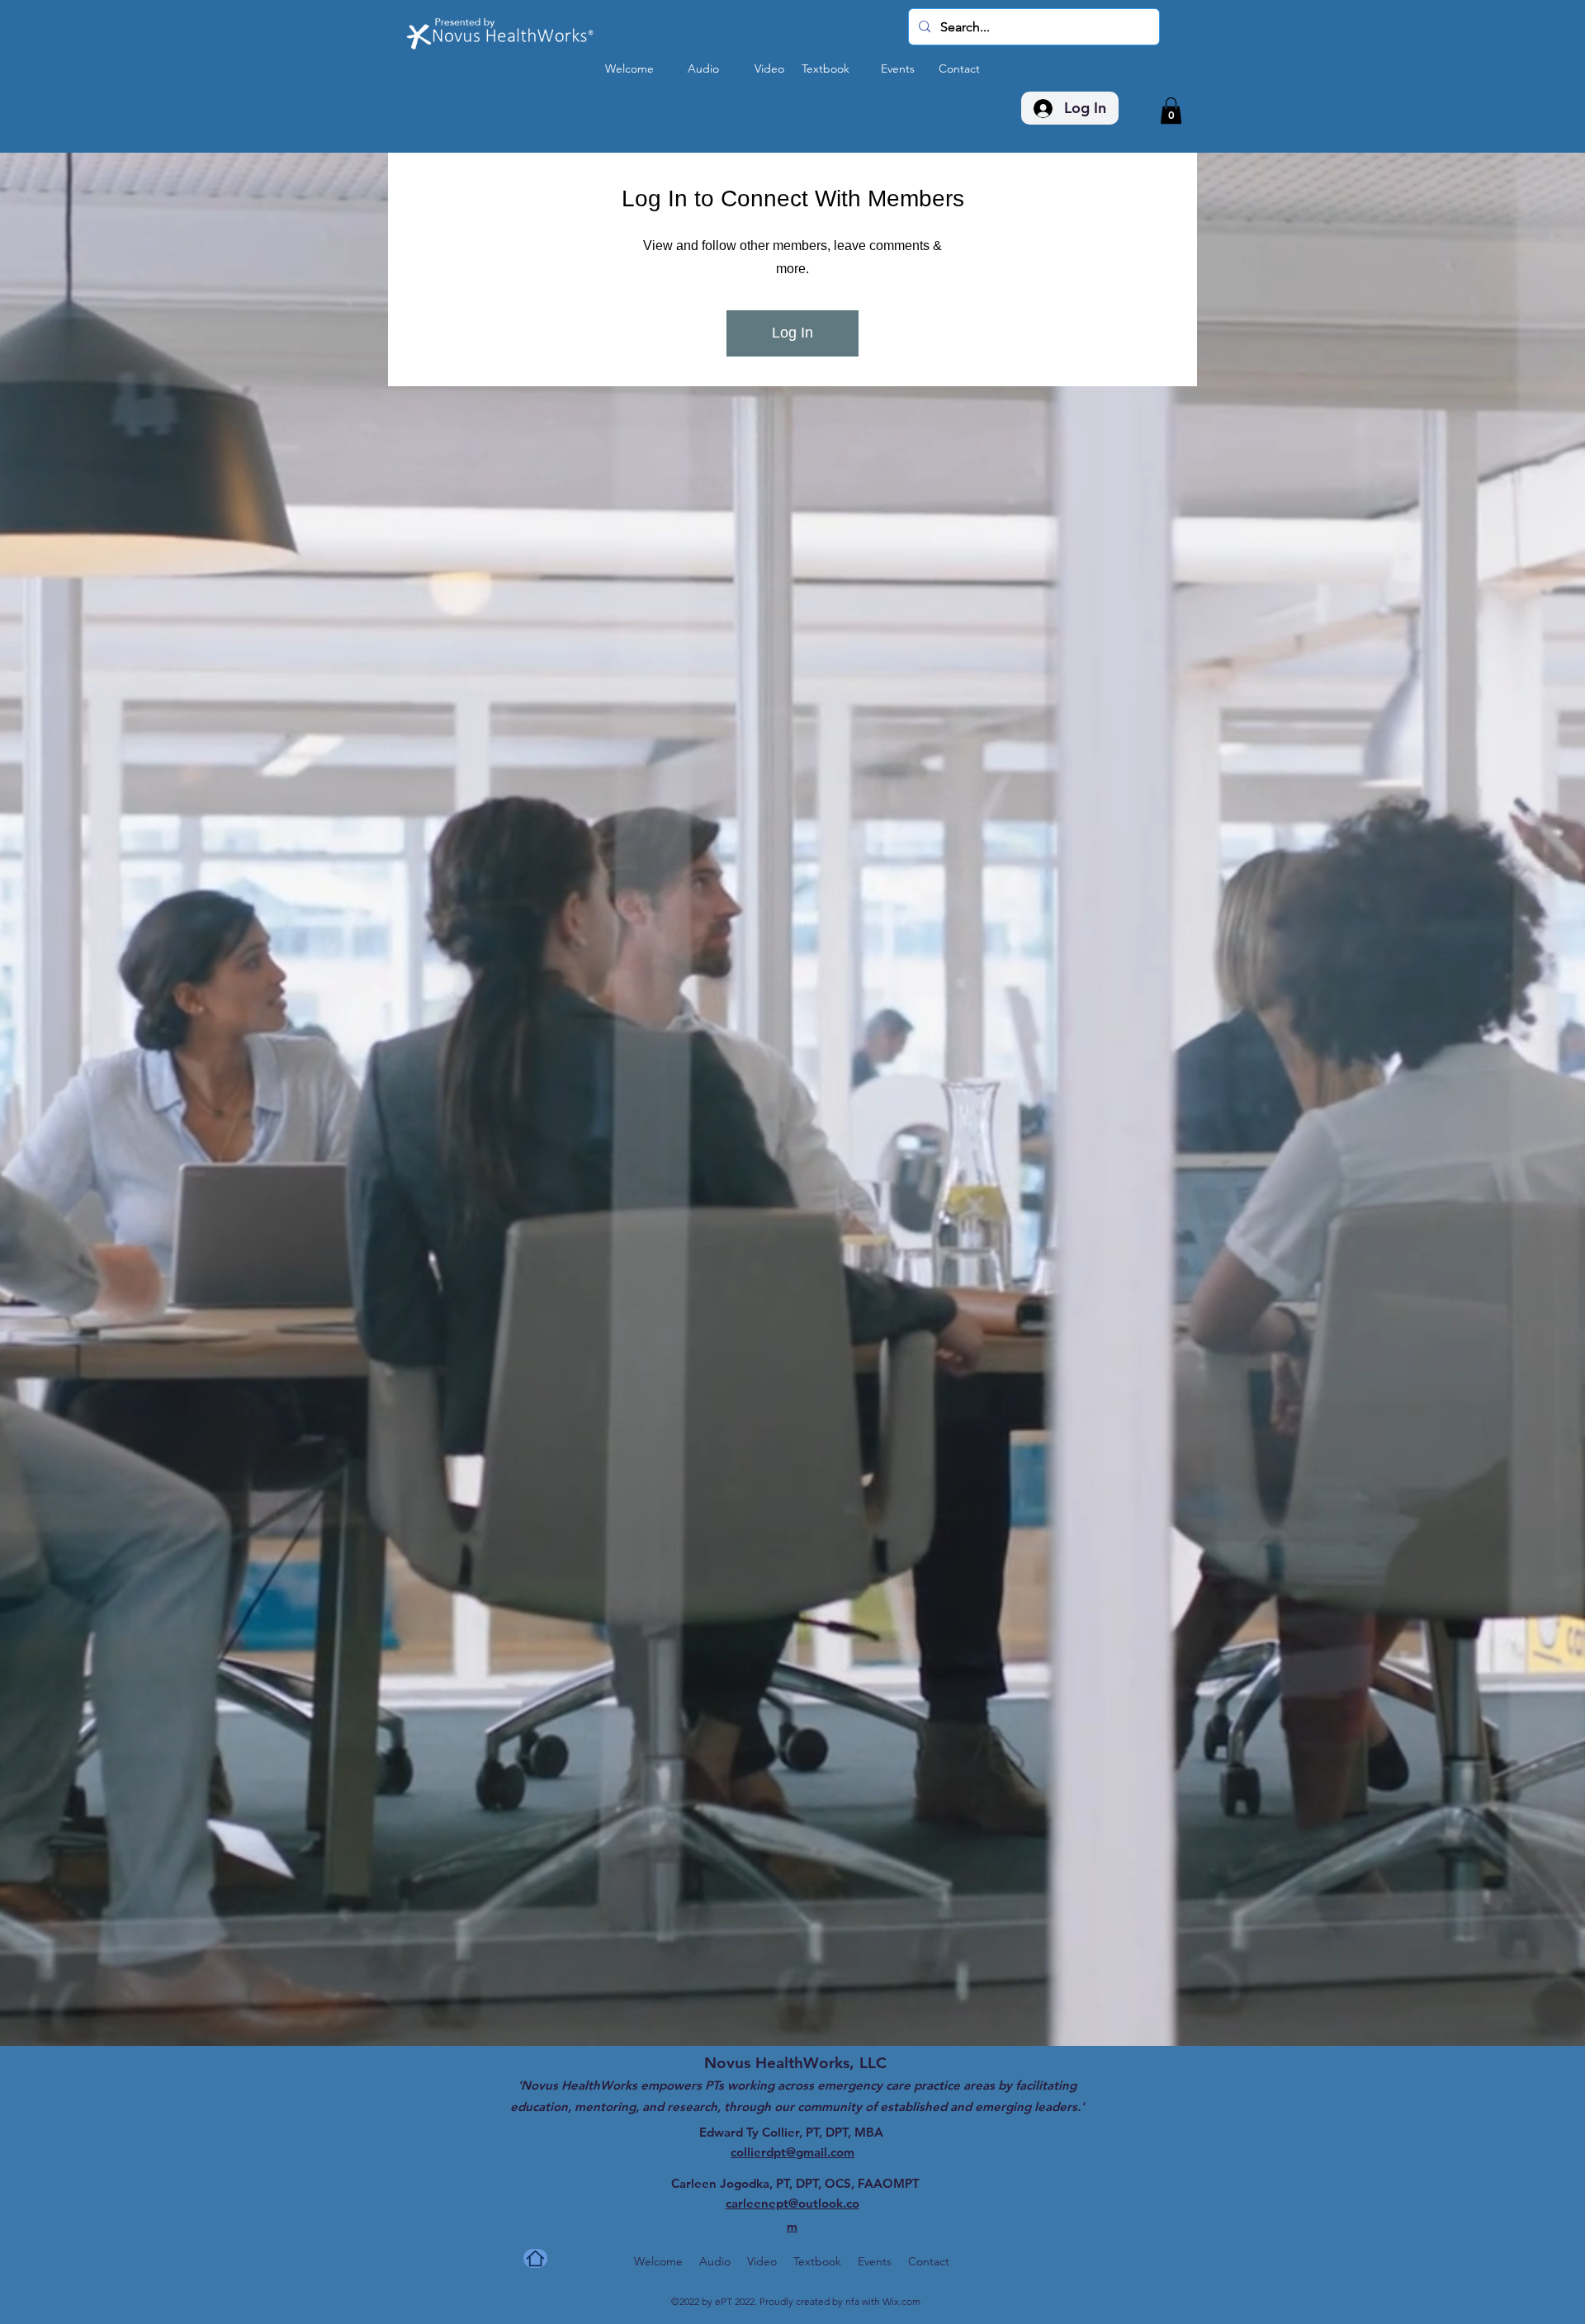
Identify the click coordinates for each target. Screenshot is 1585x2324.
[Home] (535, 607)
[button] (1171, 111)
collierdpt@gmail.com (792, 501)
